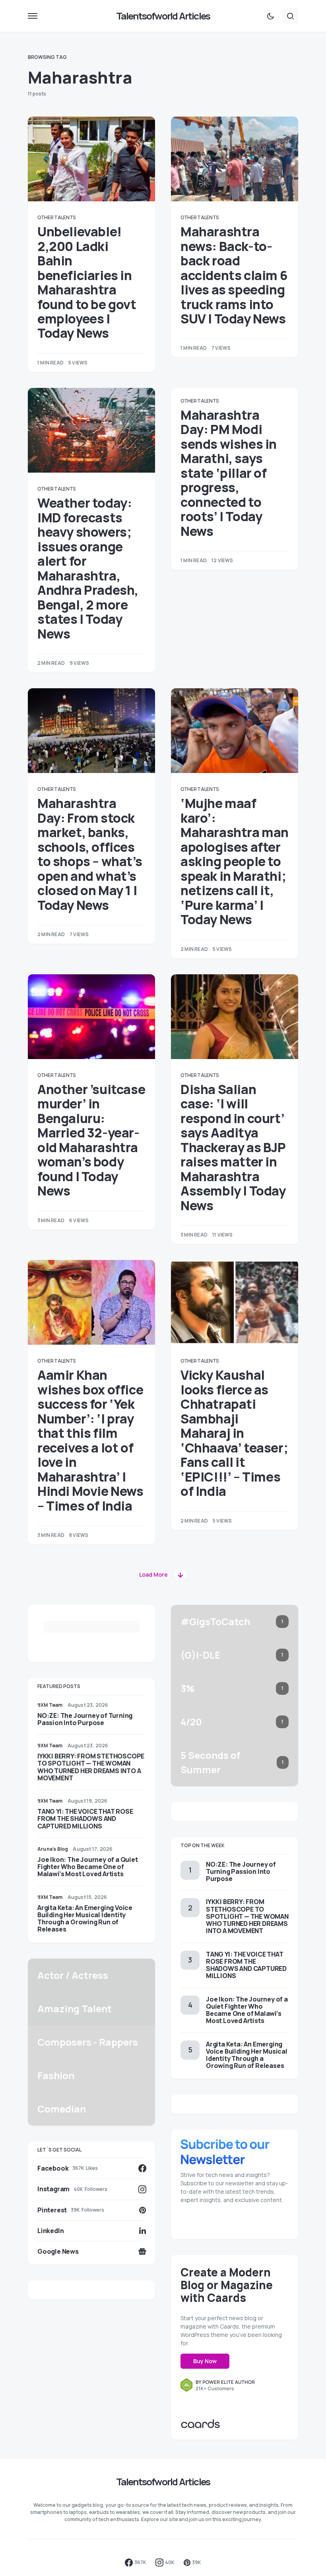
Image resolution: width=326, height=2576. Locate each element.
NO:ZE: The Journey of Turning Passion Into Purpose (85, 1719)
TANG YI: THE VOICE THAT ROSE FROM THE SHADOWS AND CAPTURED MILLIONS (85, 1819)
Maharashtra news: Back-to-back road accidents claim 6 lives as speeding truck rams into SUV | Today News (234, 275)
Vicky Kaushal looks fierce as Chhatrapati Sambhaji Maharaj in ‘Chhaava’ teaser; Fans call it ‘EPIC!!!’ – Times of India (234, 1433)
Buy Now (205, 2361)
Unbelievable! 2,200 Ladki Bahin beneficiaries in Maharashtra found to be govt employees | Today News (87, 282)
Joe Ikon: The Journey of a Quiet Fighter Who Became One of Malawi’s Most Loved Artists (88, 1867)
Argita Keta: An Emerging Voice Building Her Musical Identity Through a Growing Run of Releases (85, 1919)
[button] (33, 16)
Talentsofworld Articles (163, 16)
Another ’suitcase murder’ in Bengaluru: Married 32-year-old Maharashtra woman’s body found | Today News (91, 1140)
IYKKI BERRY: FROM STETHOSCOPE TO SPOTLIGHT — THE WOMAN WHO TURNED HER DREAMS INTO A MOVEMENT (91, 1767)
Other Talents (56, 217)
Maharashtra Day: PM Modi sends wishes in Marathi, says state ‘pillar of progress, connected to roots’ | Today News (229, 473)
